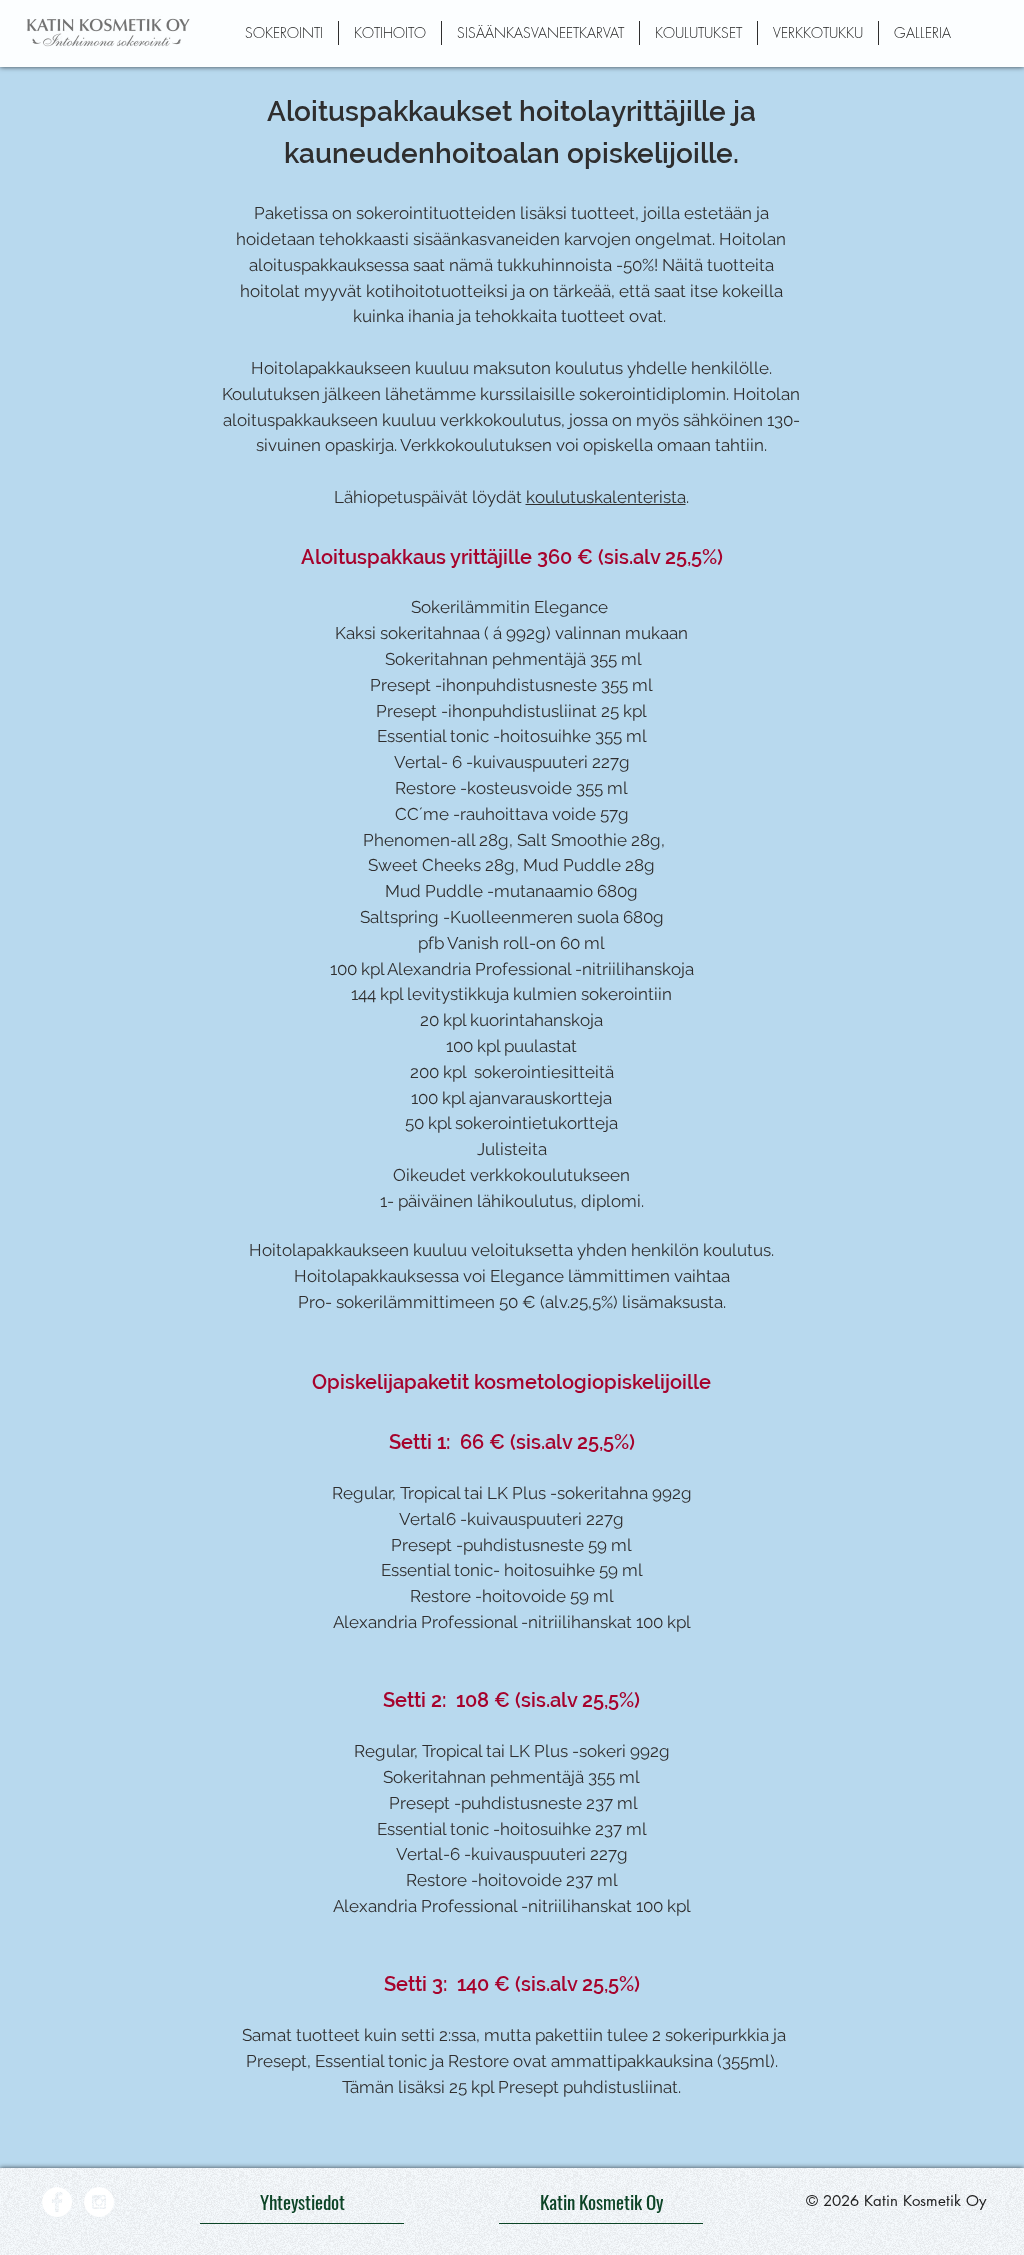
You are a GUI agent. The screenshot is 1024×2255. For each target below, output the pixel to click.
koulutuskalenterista (606, 497)
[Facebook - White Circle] (57, 2202)
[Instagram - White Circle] (99, 2202)
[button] (284, 33)
